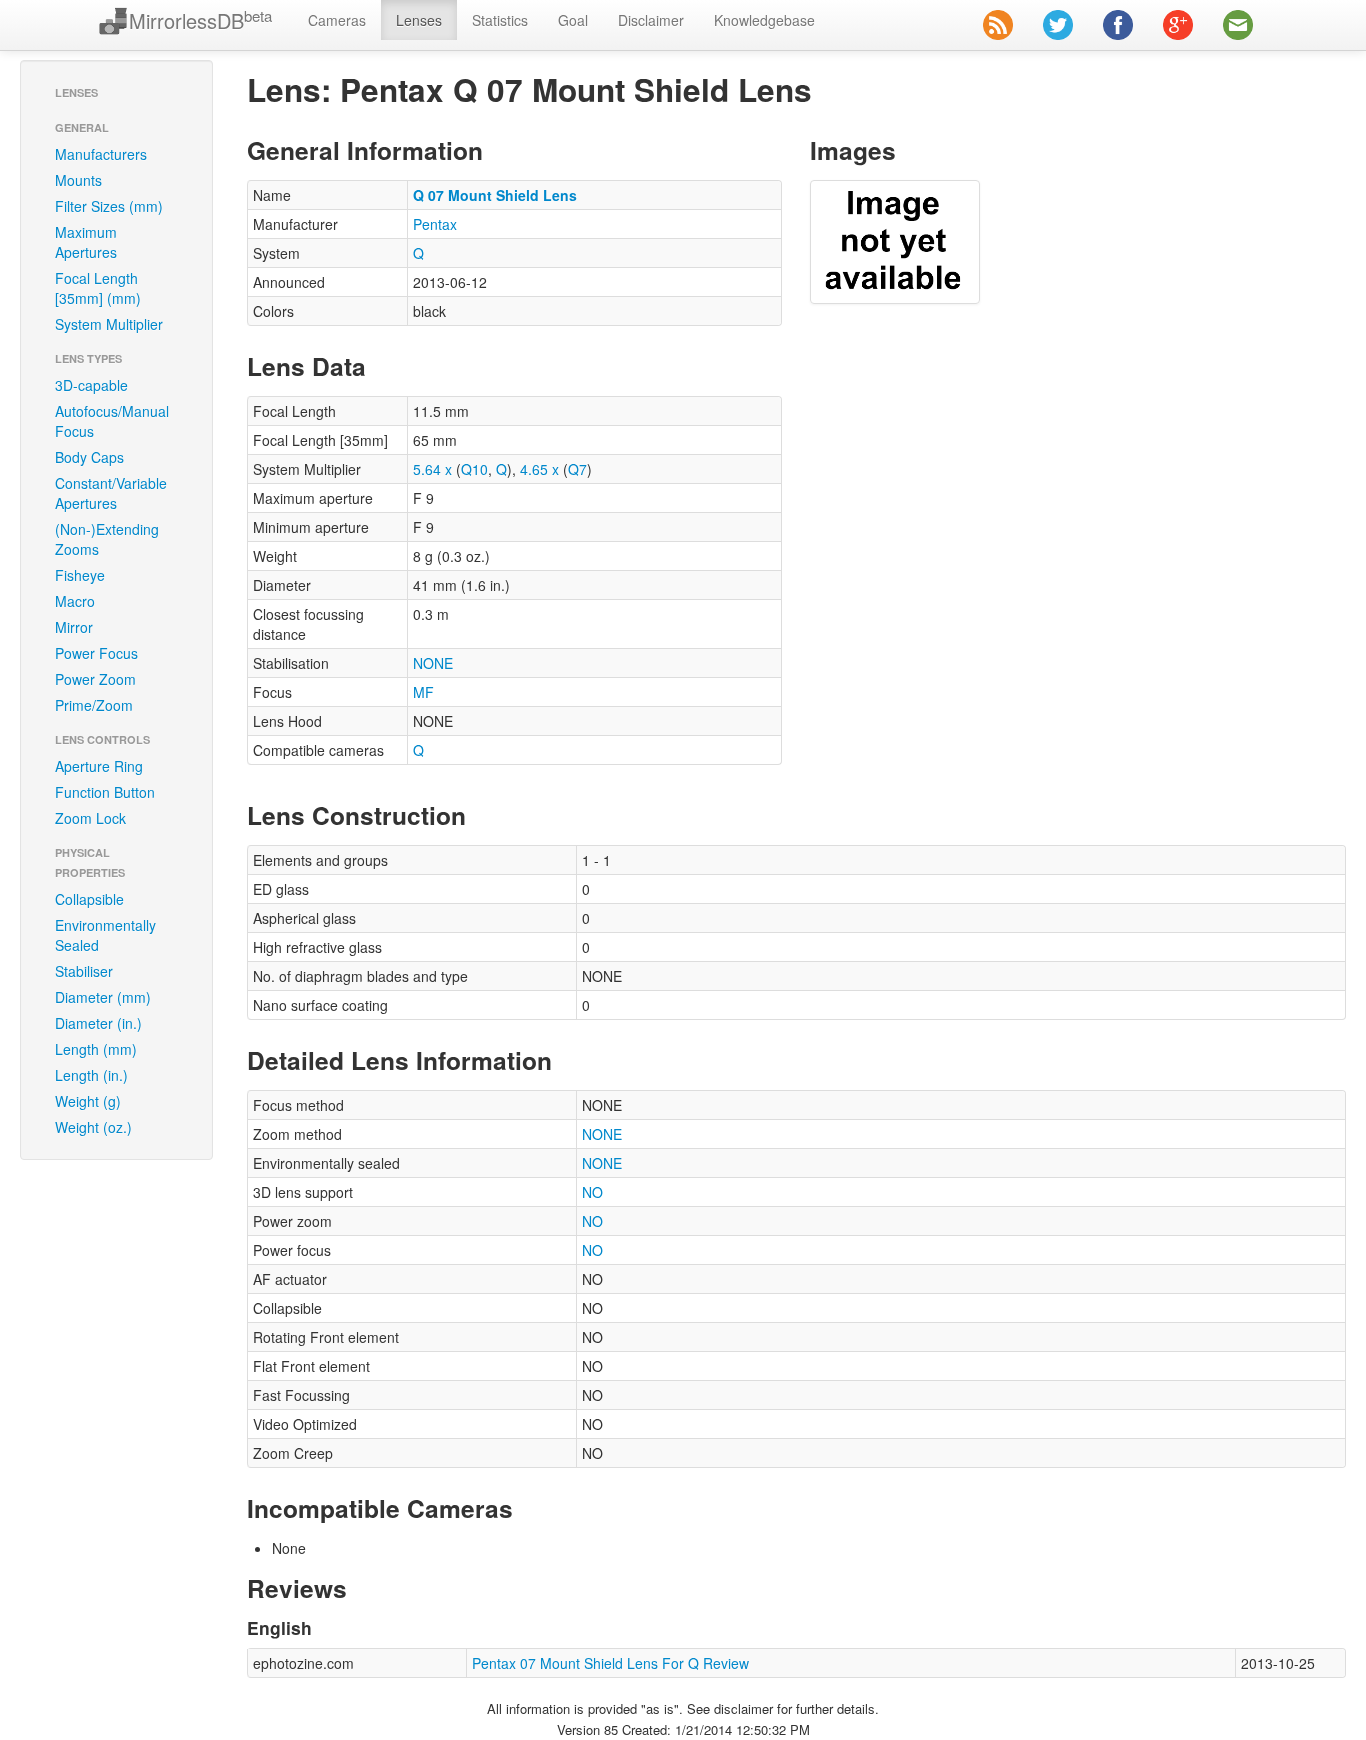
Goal (573, 20)
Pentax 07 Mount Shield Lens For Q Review (610, 1663)
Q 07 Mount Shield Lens (495, 195)
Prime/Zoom (94, 705)
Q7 (577, 469)
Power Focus (96, 653)
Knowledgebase (764, 20)
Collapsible (89, 899)
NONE (433, 663)
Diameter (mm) (103, 997)
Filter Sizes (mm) (109, 206)
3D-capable (91, 385)
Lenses (419, 20)
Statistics (500, 20)
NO (592, 1192)
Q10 (474, 469)
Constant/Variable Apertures (111, 493)
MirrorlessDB (200, 20)
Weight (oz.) (93, 1127)
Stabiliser (84, 971)
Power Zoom (95, 679)
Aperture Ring (99, 766)
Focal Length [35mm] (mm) (98, 288)
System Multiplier (109, 324)
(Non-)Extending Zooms (107, 539)
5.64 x (432, 469)
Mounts (78, 180)
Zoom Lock (90, 818)
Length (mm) (96, 1049)
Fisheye (80, 575)
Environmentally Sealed (105, 935)
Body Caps (89, 457)
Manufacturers (101, 154)
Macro (75, 601)
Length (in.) (91, 1075)
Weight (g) (88, 1101)
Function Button (105, 792)
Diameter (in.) (98, 1023)
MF (423, 692)
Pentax (435, 224)
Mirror (74, 627)
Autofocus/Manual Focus (112, 421)
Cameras (337, 20)
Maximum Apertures (86, 242)
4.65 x (539, 469)
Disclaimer (651, 20)
